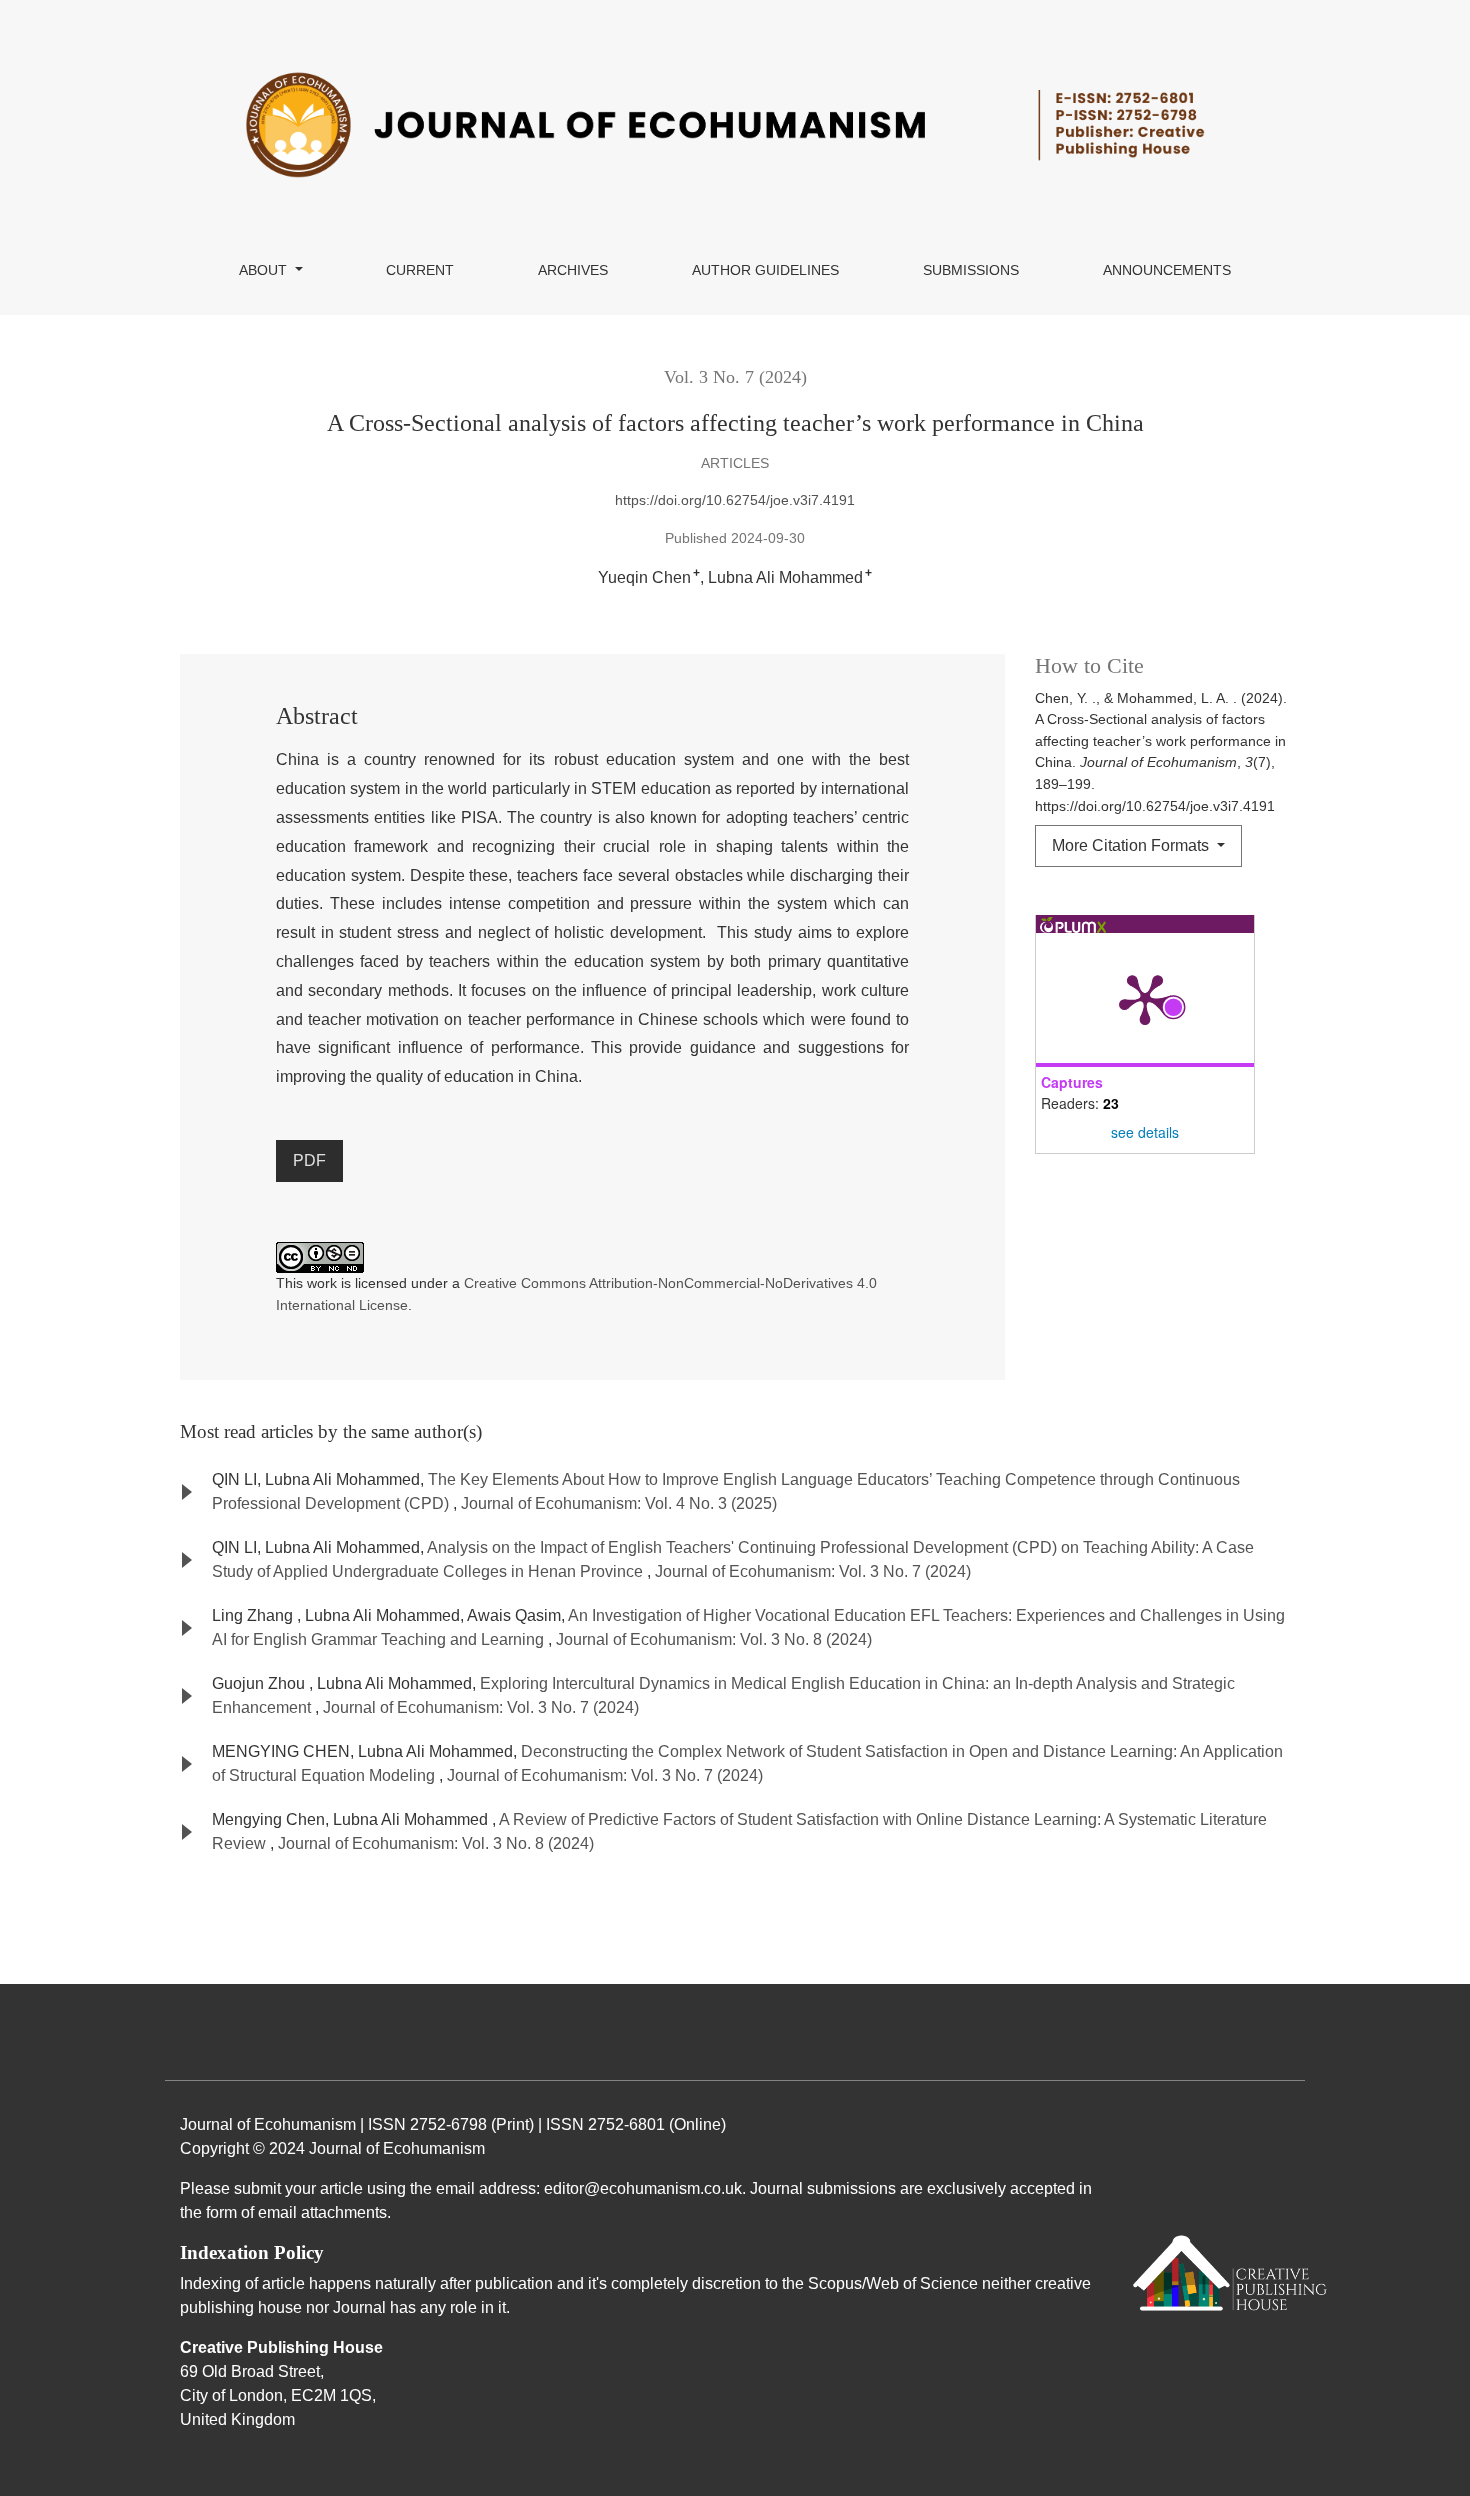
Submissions (971, 270)
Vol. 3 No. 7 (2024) (735, 377)
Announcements (1167, 270)
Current (420, 270)
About (265, 270)
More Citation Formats (1132, 845)
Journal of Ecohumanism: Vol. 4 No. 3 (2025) (619, 1503)
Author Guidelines (765, 270)
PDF (309, 1160)
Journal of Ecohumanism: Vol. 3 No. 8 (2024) (714, 1639)
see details (1145, 1132)
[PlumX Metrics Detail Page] (1145, 998)
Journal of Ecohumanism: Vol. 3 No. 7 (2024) (813, 1571)
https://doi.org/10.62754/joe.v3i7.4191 (735, 500)
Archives (573, 270)
